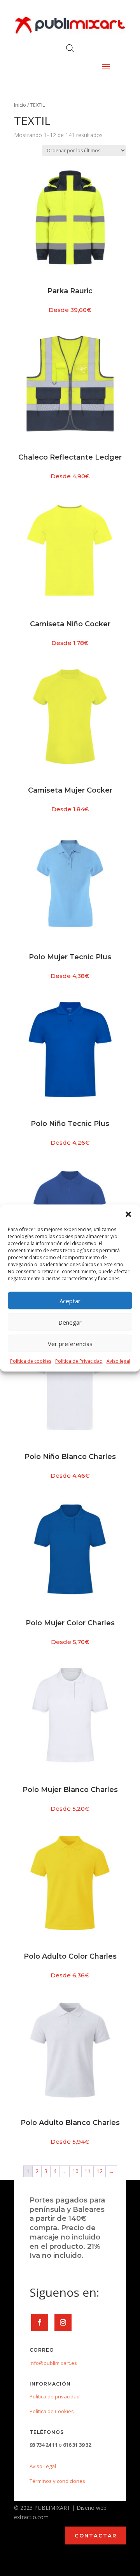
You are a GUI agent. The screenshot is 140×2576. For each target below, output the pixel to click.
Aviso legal (118, 1361)
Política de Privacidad (79, 1361)
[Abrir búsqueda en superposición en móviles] (70, 48)
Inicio (20, 105)
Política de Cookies (52, 2411)
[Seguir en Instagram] (63, 2322)
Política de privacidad (55, 2396)
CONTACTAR (96, 2535)
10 (75, 2171)
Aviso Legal (43, 2466)
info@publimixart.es (53, 2363)
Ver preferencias (70, 1343)
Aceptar (70, 1300)
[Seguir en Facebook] (40, 2322)
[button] (128, 1214)
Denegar (70, 1322)
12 (100, 2171)
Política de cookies (31, 1361)
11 (87, 2171)
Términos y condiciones (57, 2481)
